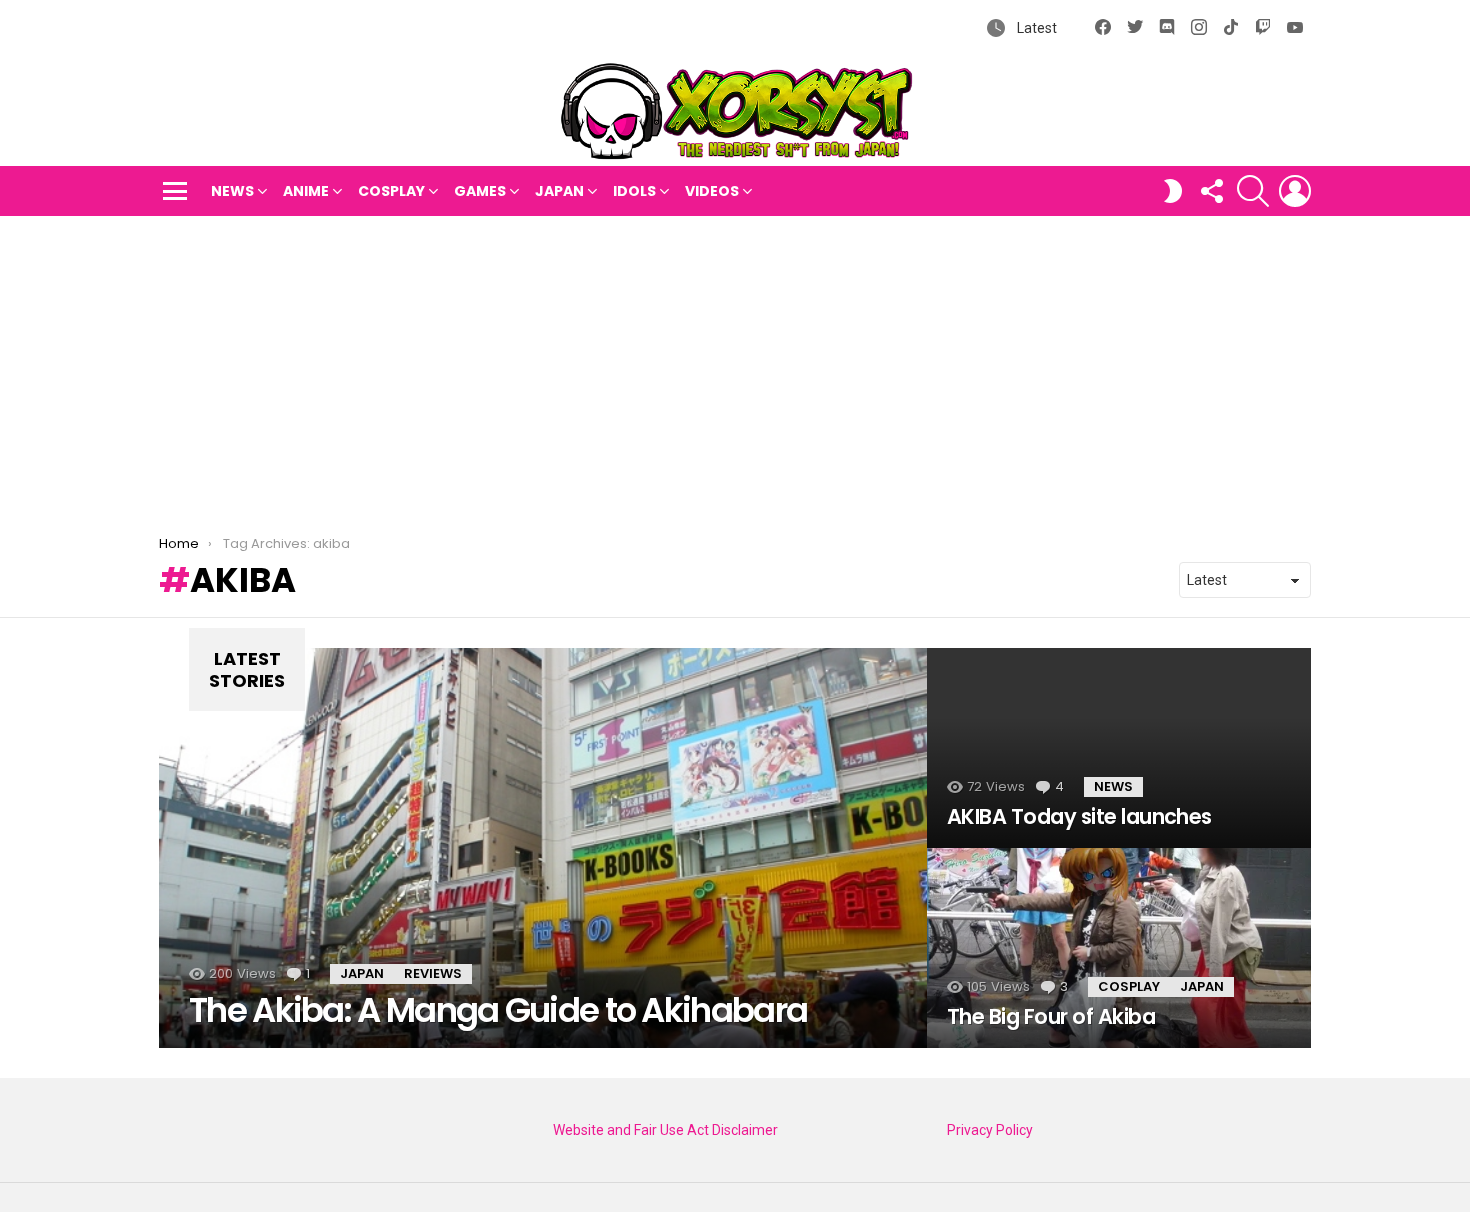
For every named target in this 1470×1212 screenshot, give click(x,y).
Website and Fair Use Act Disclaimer (665, 1130)
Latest (1035, 28)
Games (480, 191)
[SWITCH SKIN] (1173, 191)
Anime (306, 191)
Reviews (433, 973)
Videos (712, 191)
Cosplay (391, 191)
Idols (634, 191)
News (232, 191)
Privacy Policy (990, 1130)
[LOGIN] (1295, 191)
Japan (559, 191)
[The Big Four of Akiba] (1119, 948)
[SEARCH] (1253, 191)
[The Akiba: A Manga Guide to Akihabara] (543, 848)
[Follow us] (1211, 191)
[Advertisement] (735, 366)
